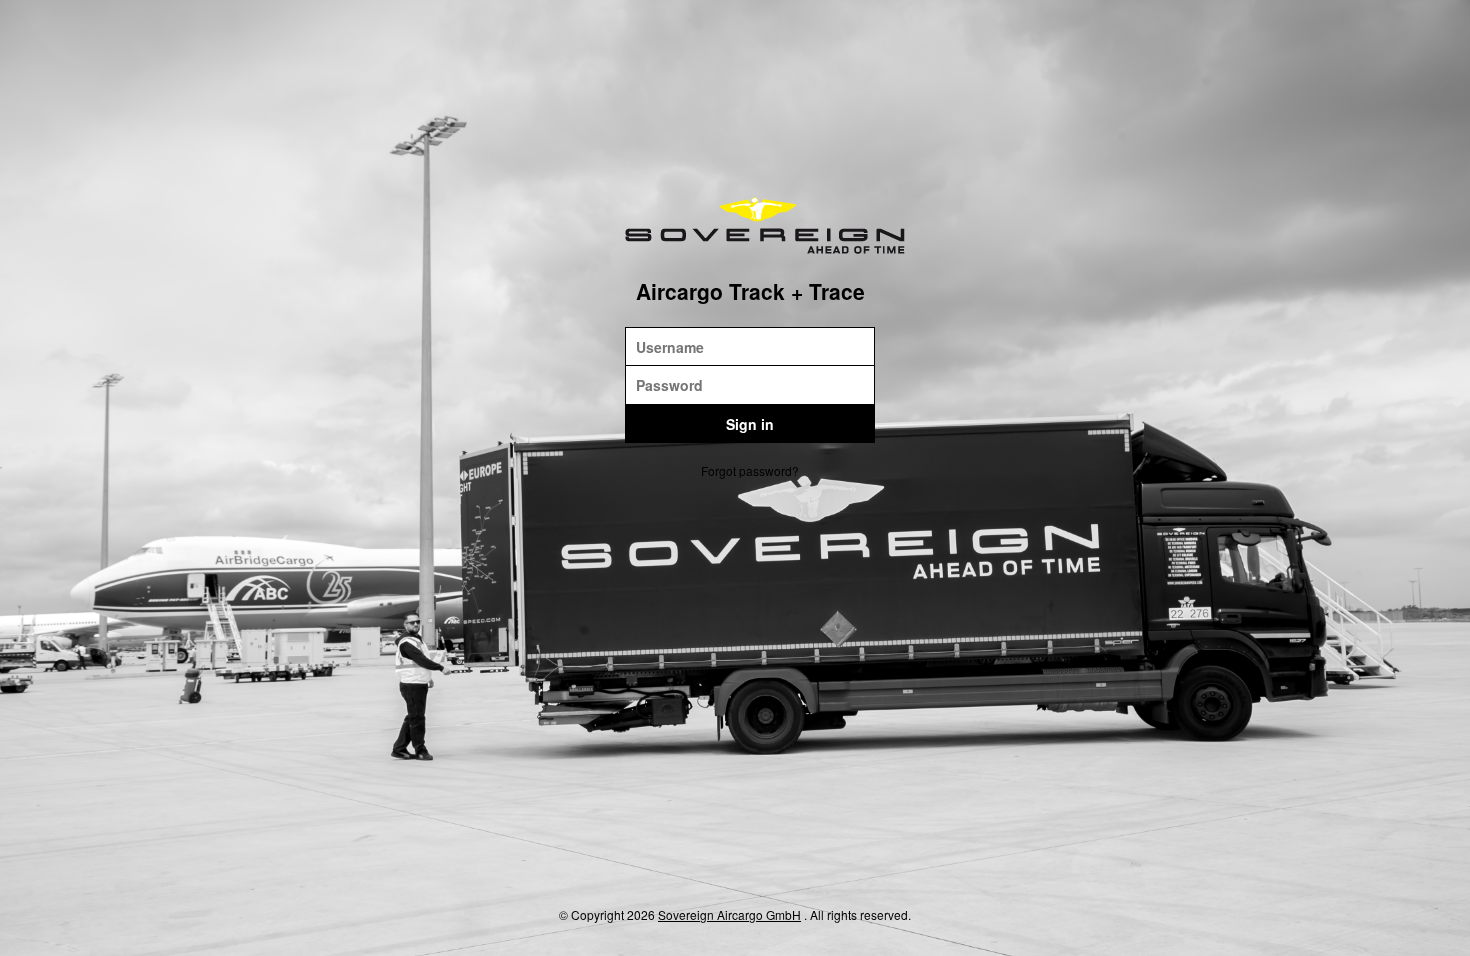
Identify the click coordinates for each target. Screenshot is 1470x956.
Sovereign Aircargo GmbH (729, 914)
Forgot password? (750, 470)
